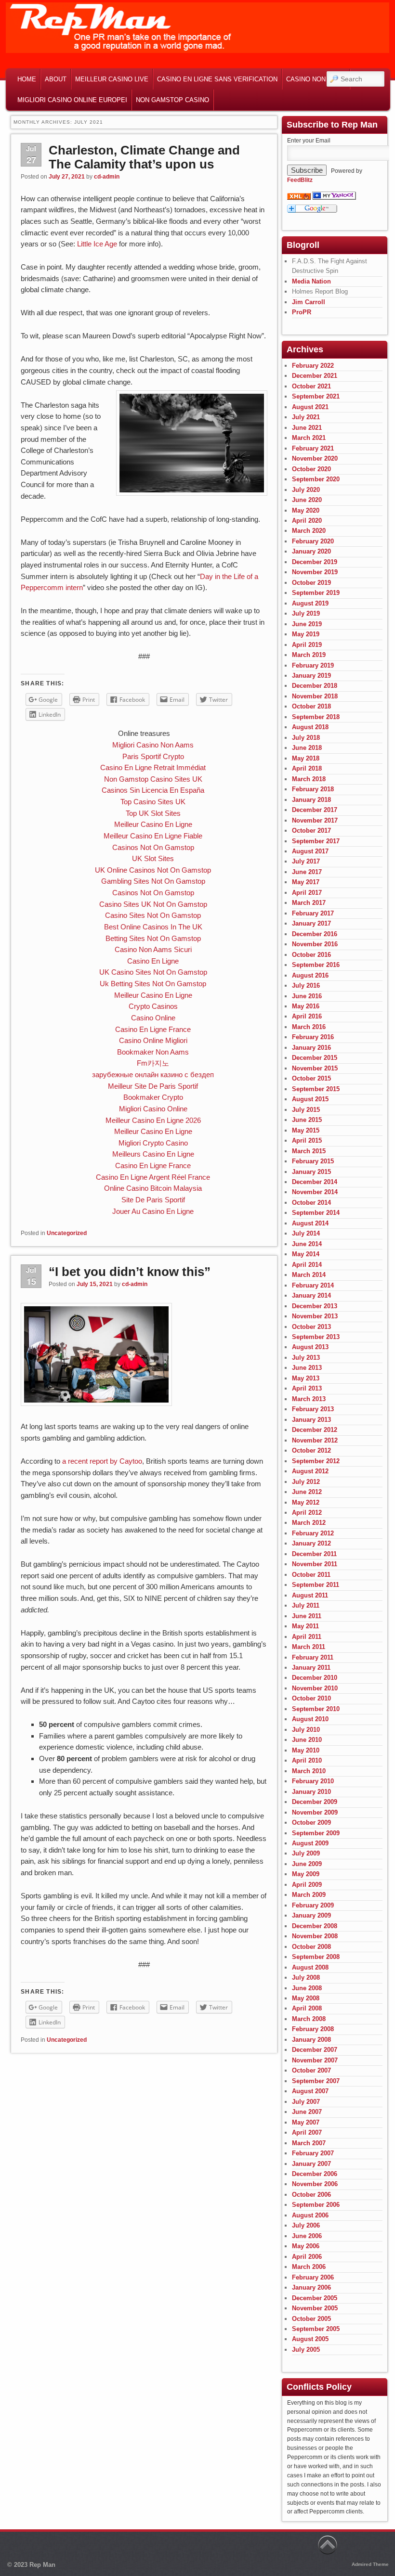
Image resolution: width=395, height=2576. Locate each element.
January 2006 (311, 2287)
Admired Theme (370, 2564)
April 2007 (307, 2132)
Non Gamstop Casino (172, 100)
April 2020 (307, 521)
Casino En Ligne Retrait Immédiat (153, 767)
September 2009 (316, 1833)
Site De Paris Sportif (153, 1200)
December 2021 (315, 376)
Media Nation (311, 281)
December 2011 (314, 1554)
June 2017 (307, 872)
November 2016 (315, 944)
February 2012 (313, 1533)
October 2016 (311, 955)
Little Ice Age (97, 244)
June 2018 (307, 748)
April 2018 (307, 768)
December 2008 (315, 1926)
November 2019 (315, 572)
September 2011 (316, 1585)
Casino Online (153, 1018)
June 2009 (307, 1864)
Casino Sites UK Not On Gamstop (153, 904)
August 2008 (310, 1967)
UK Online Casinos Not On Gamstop (153, 870)
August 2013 (310, 1347)
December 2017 (315, 810)
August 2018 (310, 727)
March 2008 (309, 2019)
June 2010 (307, 1740)
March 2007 (309, 2143)
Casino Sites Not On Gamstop (153, 915)
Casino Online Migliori (153, 1040)
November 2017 (315, 820)
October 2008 (311, 1947)
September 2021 (316, 396)
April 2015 (307, 1140)
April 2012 (307, 1513)
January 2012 (311, 1543)
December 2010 (315, 1678)
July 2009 (306, 1853)
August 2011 (310, 1595)
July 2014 (306, 1233)
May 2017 (306, 882)
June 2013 (307, 1368)
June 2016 (307, 996)
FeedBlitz (300, 180)
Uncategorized (67, 1233)
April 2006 (307, 2257)
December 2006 (315, 2174)
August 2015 (310, 1099)
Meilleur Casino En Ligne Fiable (153, 836)
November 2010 (315, 1688)
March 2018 (309, 779)
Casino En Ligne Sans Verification (217, 79)
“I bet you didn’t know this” (130, 1272)
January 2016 (311, 1048)
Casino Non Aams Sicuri (153, 949)
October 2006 (311, 2195)
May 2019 (306, 634)
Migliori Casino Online (153, 1109)
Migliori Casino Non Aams (153, 745)
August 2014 (310, 1223)
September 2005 (316, 2329)
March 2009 (309, 1895)
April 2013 (307, 1388)
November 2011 (315, 1564)
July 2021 (306, 417)
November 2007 (315, 2060)
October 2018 (311, 706)
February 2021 (313, 448)
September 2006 (316, 2205)
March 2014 (309, 1275)
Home (27, 79)
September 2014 (316, 1213)
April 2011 (307, 1637)
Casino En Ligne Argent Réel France (153, 1177)
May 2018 (306, 758)
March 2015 (309, 1151)
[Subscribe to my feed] (299, 198)
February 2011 (313, 1657)
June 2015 (307, 1120)
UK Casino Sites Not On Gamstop (153, 972)
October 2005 (311, 2319)
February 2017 (313, 913)
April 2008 (307, 2008)
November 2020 (315, 458)
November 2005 (315, 2308)
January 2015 (311, 1172)
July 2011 (306, 1605)
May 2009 (306, 1874)
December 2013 (315, 1306)
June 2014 (307, 1244)
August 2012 (310, 1471)
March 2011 (309, 1647)
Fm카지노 (153, 1063)
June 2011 (307, 1616)
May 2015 (306, 1130)
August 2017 (310, 851)
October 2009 (311, 1823)
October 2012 (311, 1450)
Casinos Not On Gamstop (153, 847)
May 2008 (306, 1998)
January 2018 (311, 800)
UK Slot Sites (153, 858)
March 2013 (309, 1399)
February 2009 (313, 1905)
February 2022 (313, 366)
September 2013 (316, 1337)
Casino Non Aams (316, 79)
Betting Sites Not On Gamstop (153, 938)
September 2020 (316, 479)
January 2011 (311, 1668)
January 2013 (311, 1420)
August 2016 (310, 975)
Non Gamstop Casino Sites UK (153, 779)
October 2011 (311, 1575)
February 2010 (313, 1781)
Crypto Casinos (153, 1006)
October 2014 (311, 1203)
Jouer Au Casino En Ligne (153, 1211)
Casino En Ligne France (153, 1029)
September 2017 (316, 841)
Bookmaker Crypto (153, 1097)
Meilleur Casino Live (112, 79)
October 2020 (311, 469)
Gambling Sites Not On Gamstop (153, 881)
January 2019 (311, 676)
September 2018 (316, 717)
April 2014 (307, 1265)
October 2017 (311, 831)
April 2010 (307, 1760)
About (56, 79)
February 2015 (313, 1161)
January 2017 (311, 923)
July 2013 (306, 1358)
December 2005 (315, 2298)
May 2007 (306, 2122)
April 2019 (307, 645)
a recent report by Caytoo (102, 1461)
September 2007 (316, 2081)
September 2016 (316, 965)
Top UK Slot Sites (153, 813)
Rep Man (42, 2565)
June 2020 (307, 500)
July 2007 (306, 2102)
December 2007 (315, 2050)
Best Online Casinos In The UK (153, 927)
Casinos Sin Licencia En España (153, 790)
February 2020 (313, 541)
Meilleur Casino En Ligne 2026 (153, 1120)
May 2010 (306, 1750)
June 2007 (307, 2112)
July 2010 (306, 1730)
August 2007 (310, 2091)
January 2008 (311, 2040)
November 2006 (315, 2184)
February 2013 (313, 1409)
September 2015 (316, 1089)
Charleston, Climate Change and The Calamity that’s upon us (144, 157)
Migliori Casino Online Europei (72, 100)
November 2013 (315, 1316)
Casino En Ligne (153, 961)
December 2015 (315, 1058)
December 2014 (315, 1182)
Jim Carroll (309, 302)
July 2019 (306, 613)
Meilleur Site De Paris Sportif (153, 1086)
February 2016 (313, 1037)
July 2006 (306, 2225)
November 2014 (315, 1192)
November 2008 (315, 1936)
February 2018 (313, 789)
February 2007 (313, 2153)
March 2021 (309, 438)
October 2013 (311, 1327)
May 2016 (306, 1006)
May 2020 (306, 510)
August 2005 (310, 2339)
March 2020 (309, 531)
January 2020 (311, 551)
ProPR (302, 312)
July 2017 (306, 861)
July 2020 (306, 490)
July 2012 (306, 1482)
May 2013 (306, 1378)
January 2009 (311, 1915)
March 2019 (309, 655)
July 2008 (306, 1977)
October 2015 (311, 1078)
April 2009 (307, 1885)
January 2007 (311, 2164)
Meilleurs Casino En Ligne (153, 1154)
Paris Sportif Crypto (153, 756)
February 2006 (313, 2277)
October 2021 (311, 386)
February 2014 (313, 1285)
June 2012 (307, 1492)
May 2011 (305, 1626)
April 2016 (307, 1016)
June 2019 (307, 624)
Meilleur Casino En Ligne (153, 824)
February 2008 (313, 2029)
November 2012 (315, 1440)
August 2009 (310, 1843)
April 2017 (307, 893)
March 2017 (309, 903)
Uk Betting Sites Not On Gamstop (153, 984)
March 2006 (309, 2267)
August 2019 (310, 603)
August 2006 (310, 2215)
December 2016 (315, 934)
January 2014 (311, 1295)
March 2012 (309, 1523)
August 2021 (310, 407)
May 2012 (306, 1502)
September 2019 (316, 593)
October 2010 (311, 1698)
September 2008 (316, 1957)
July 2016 (306, 985)
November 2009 (315, 1812)
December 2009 (315, 1802)
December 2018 (315, 686)
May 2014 (306, 1254)
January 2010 (311, 1792)
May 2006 (306, 2246)
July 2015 (306, 1110)
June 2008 (307, 1988)
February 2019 (313, 665)
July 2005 (306, 2350)
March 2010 (309, 1771)
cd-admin (107, 177)
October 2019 (311, 583)
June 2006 (307, 2236)
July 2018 (306, 738)
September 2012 (316, 1461)
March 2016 (309, 1027)
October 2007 (311, 2070)
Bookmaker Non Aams (153, 1052)
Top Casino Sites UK (153, 802)
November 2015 (315, 1068)
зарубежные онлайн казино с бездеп (153, 1075)
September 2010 (316, 1709)
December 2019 (315, 562)
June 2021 (307, 428)
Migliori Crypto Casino (153, 1143)
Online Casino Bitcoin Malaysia (153, 1188)
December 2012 (315, 1430)
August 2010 (310, 1719)
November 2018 (315, 696)
